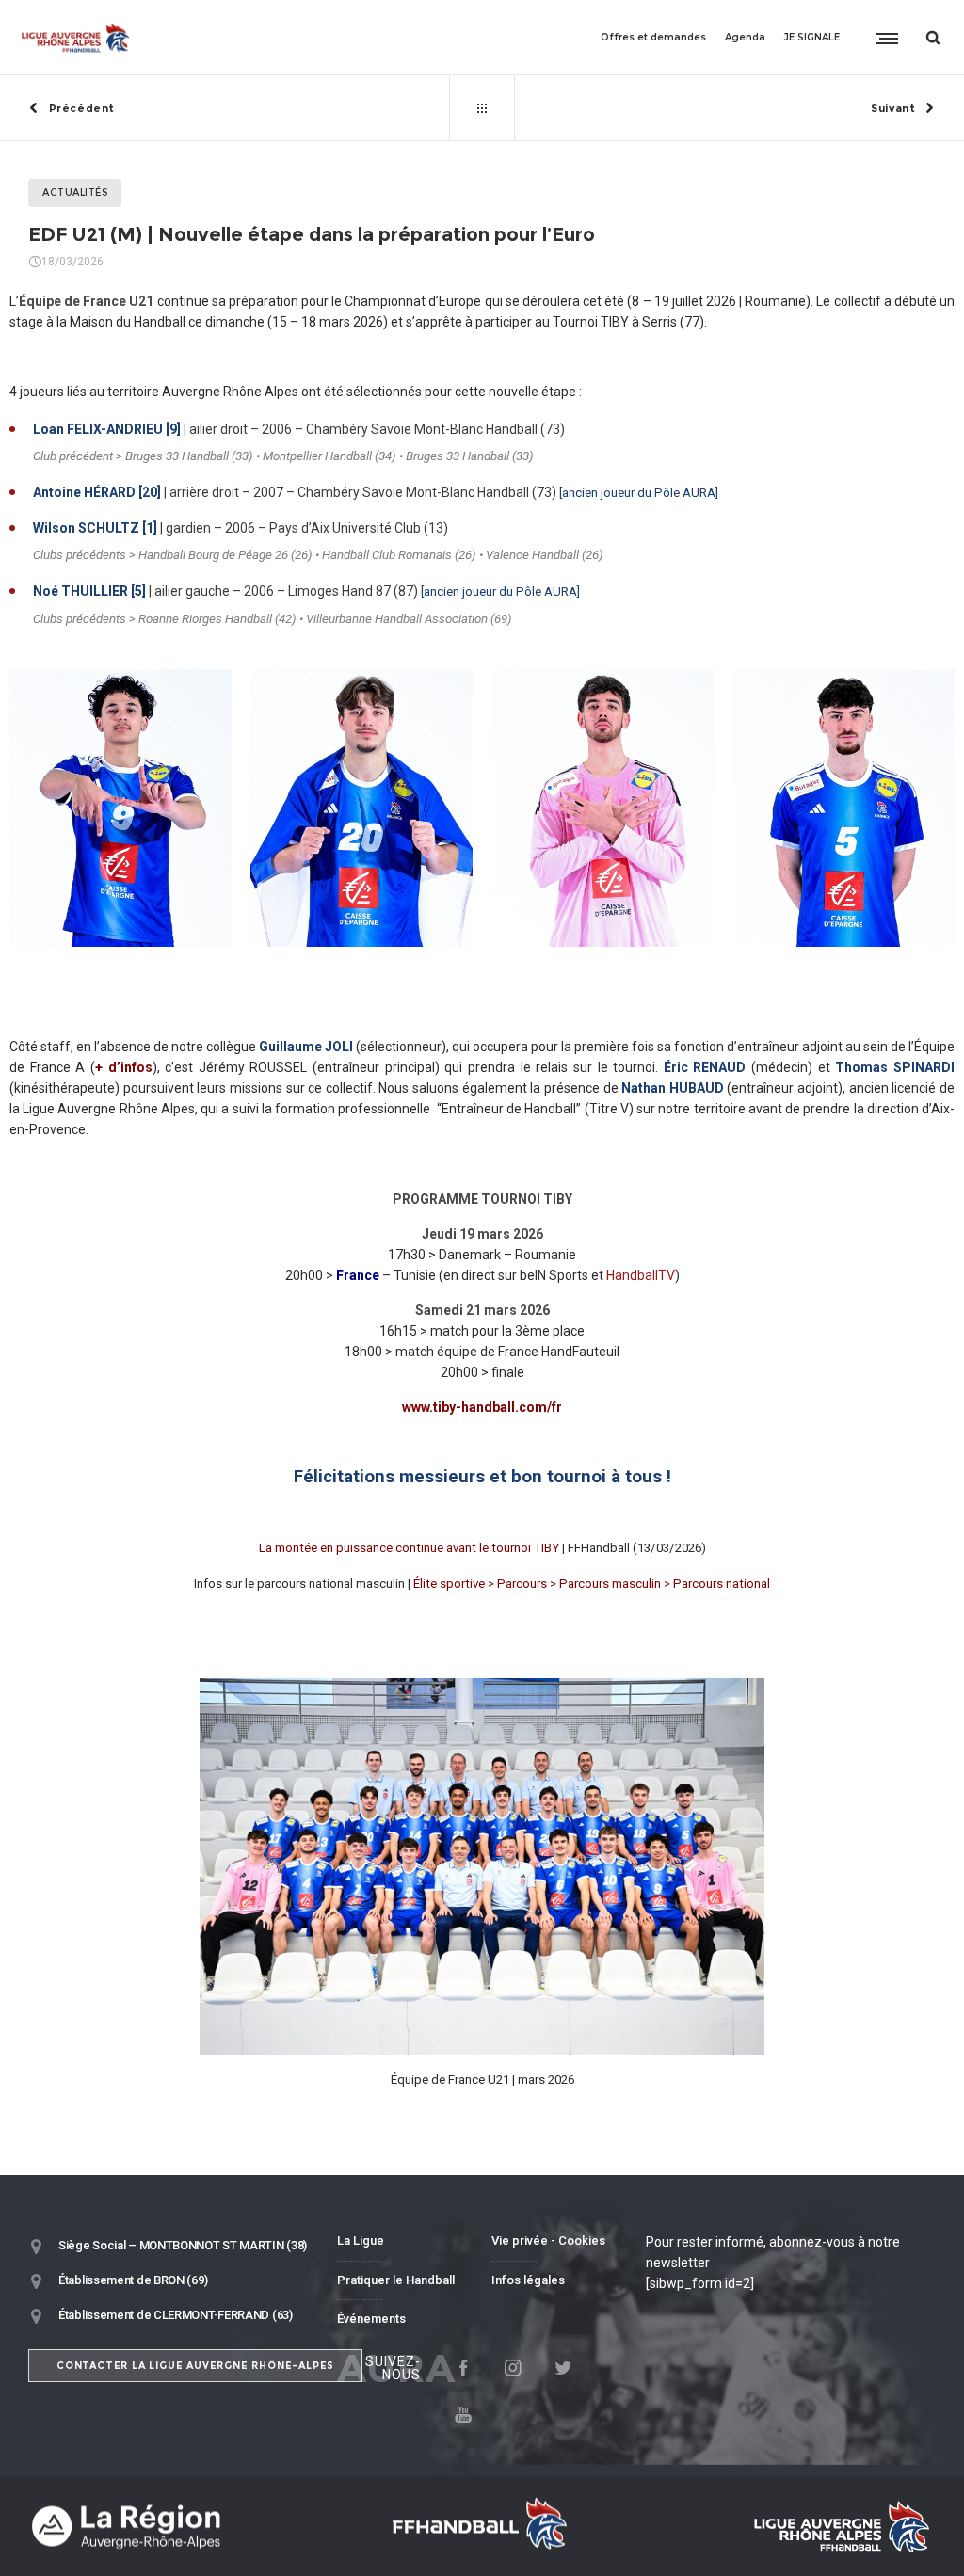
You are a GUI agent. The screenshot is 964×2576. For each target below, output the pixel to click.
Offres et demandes (653, 37)
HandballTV (641, 1275)
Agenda (745, 37)
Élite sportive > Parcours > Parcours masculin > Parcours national (592, 1584)
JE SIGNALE (812, 37)
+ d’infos (124, 1067)
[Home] (173, 2526)
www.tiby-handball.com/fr (482, 1407)
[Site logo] (76, 38)
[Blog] (482, 108)
